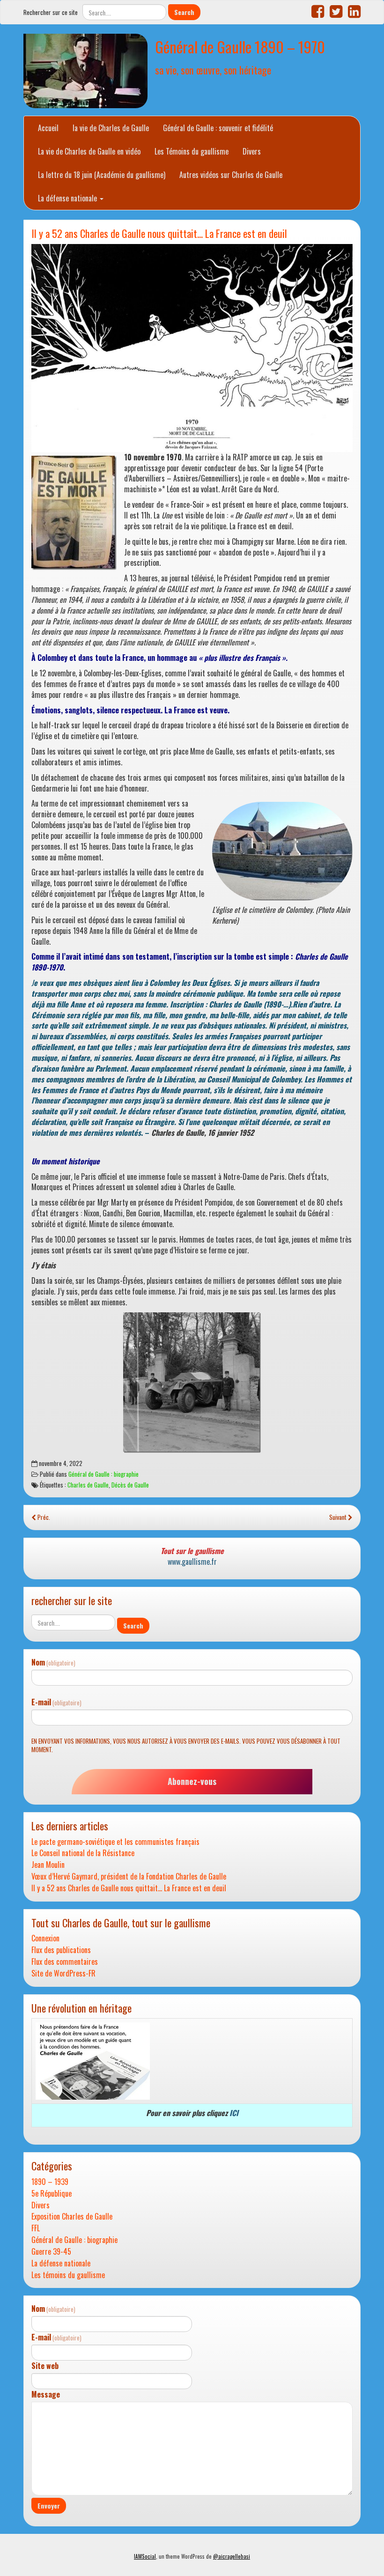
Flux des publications (61, 1950)
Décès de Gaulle (130, 1485)
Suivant (339, 1517)
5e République (52, 2194)
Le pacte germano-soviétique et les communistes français (115, 1842)
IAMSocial (145, 2556)
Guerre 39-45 (51, 2252)
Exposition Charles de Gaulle (72, 2217)
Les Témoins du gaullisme (192, 151)
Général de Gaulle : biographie (103, 1474)
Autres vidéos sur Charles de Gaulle (231, 175)
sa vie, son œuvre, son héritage (213, 70)
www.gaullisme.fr (192, 1562)
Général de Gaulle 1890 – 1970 (240, 47)
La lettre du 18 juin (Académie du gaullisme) (102, 175)
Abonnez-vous (192, 1781)
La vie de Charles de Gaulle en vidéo (89, 151)
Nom (53, 1662)
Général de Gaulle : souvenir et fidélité (218, 128)
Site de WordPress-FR (63, 1973)
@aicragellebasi (232, 2556)
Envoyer (49, 2506)
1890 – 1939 (50, 2182)
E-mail (56, 1702)
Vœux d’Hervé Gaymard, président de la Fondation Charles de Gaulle (129, 1876)
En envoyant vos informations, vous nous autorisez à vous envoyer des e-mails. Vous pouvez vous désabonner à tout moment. (186, 1745)
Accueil (48, 128)
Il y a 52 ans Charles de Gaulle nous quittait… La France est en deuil (159, 233)
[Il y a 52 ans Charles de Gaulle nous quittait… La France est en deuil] (192, 348)
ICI (234, 2113)
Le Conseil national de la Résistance (83, 1853)
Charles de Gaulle (88, 1485)
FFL (36, 2228)
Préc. (43, 1517)
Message (46, 2395)
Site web (45, 2366)
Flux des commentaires (65, 1962)
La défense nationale (68, 198)
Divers (252, 151)
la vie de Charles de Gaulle (111, 128)
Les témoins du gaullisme (68, 2275)
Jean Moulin (48, 1865)
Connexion (45, 1938)
